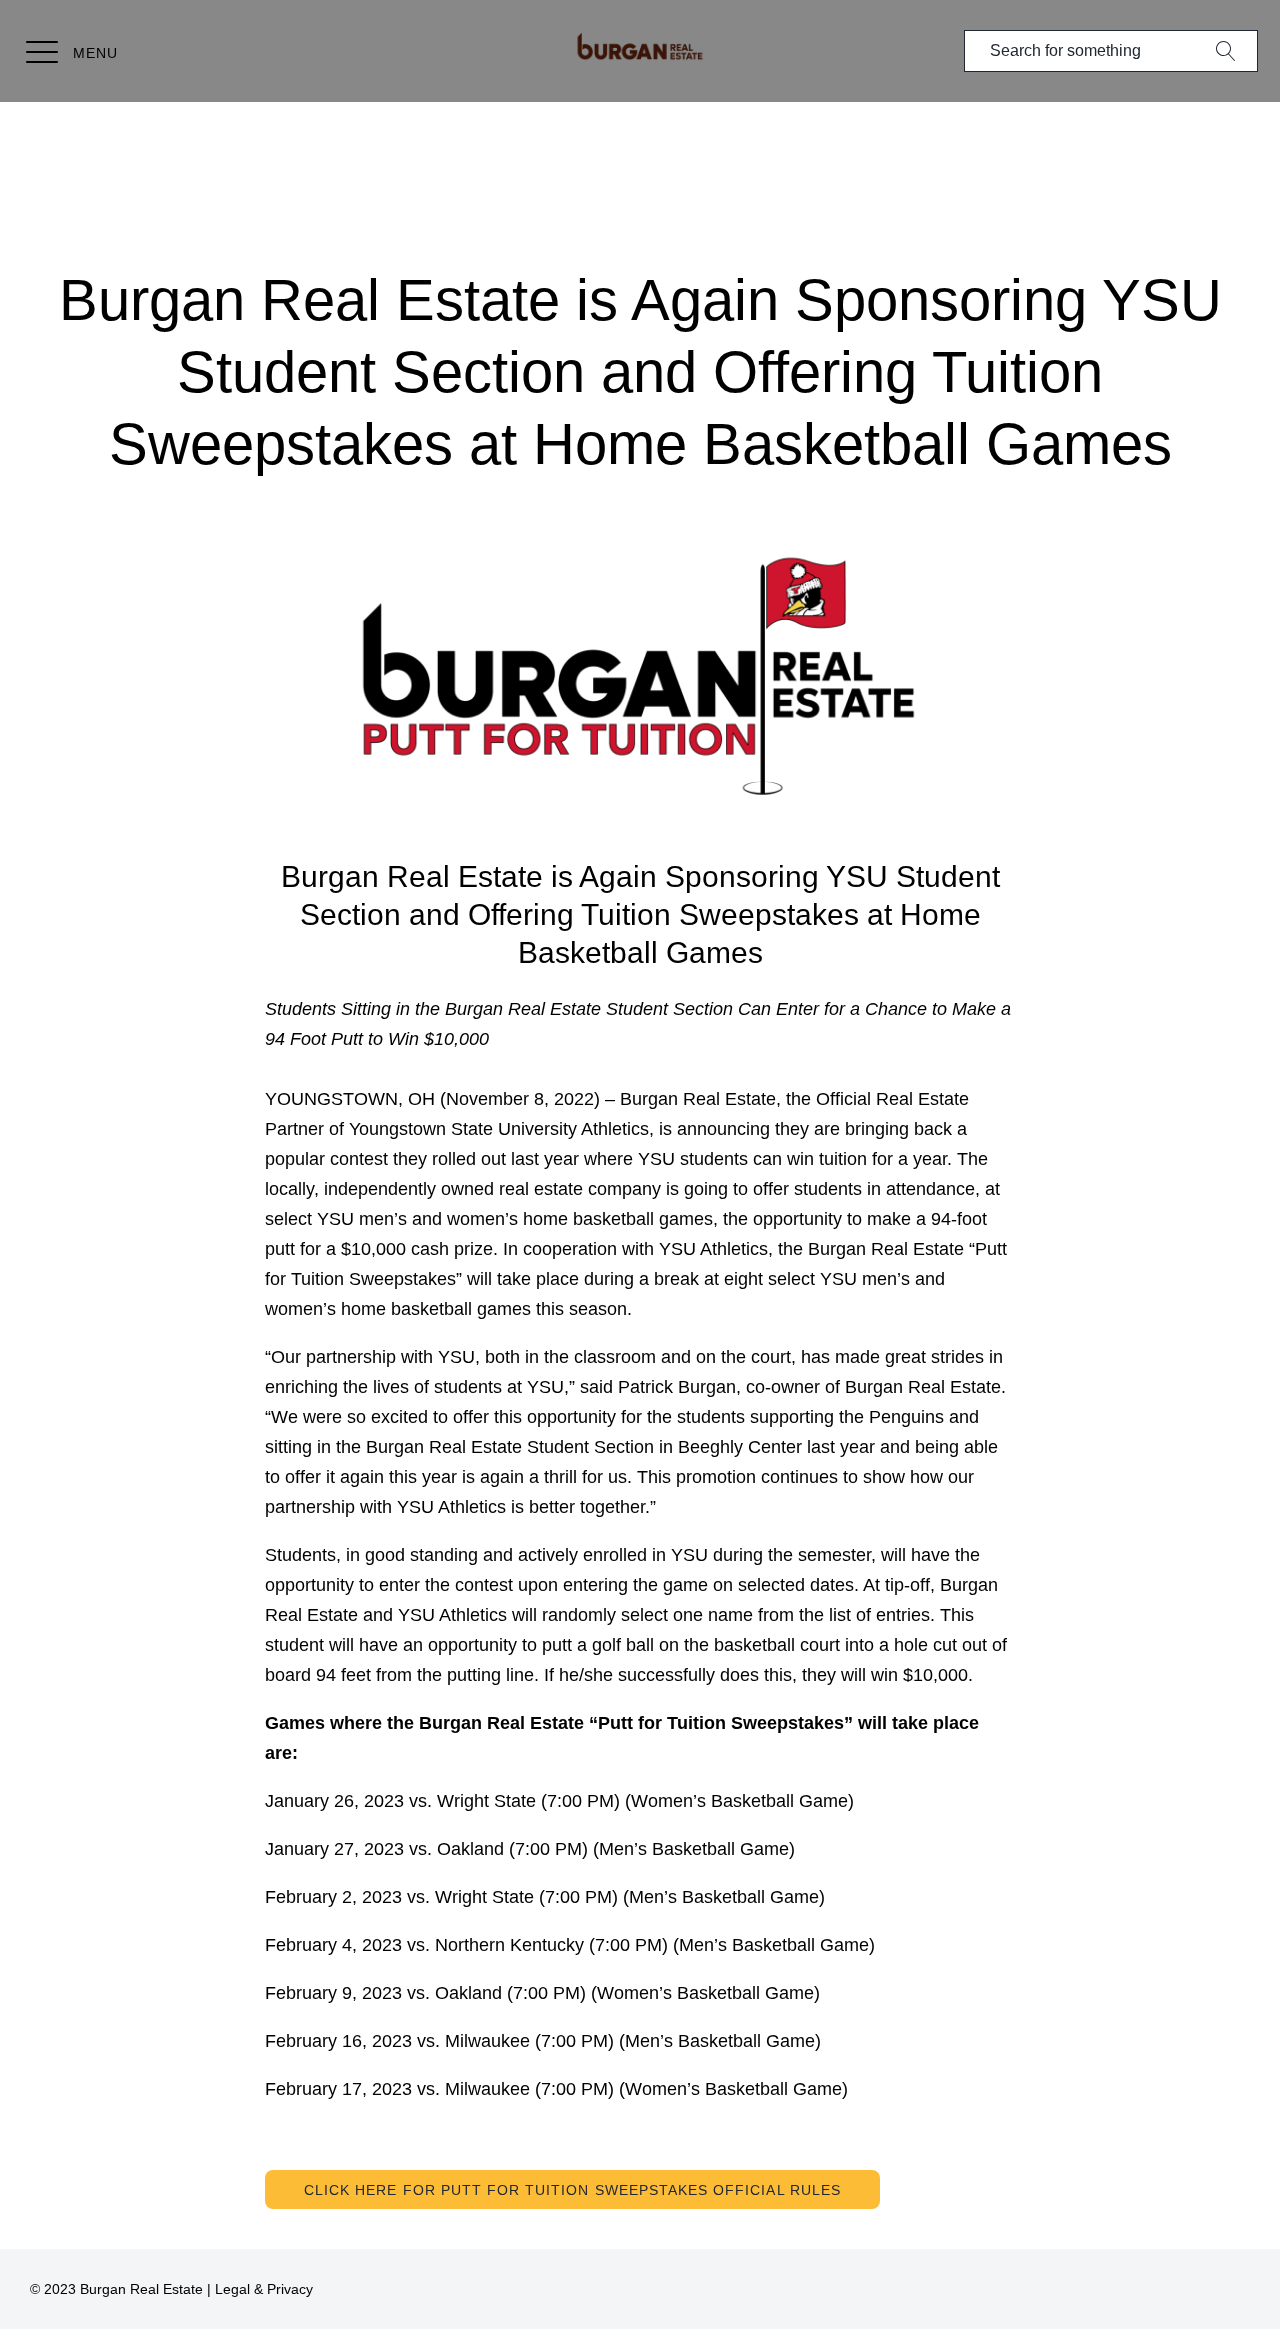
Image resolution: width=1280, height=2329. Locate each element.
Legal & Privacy (264, 2289)
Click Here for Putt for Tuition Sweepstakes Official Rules (572, 2190)
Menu (95, 53)
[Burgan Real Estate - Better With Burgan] (640, 47)
